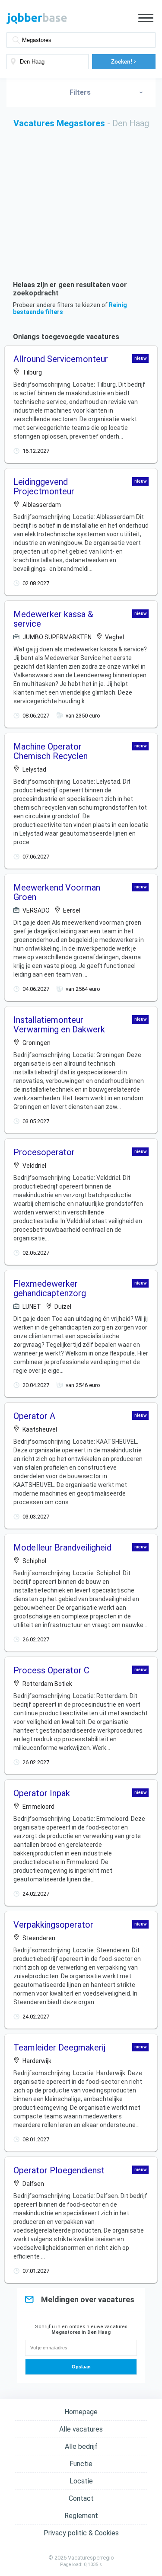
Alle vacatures (81, 2429)
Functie (81, 2464)
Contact (81, 2498)
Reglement (81, 2516)
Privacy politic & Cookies (81, 2533)
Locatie (81, 2481)
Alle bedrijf (81, 2446)
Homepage (81, 2412)
